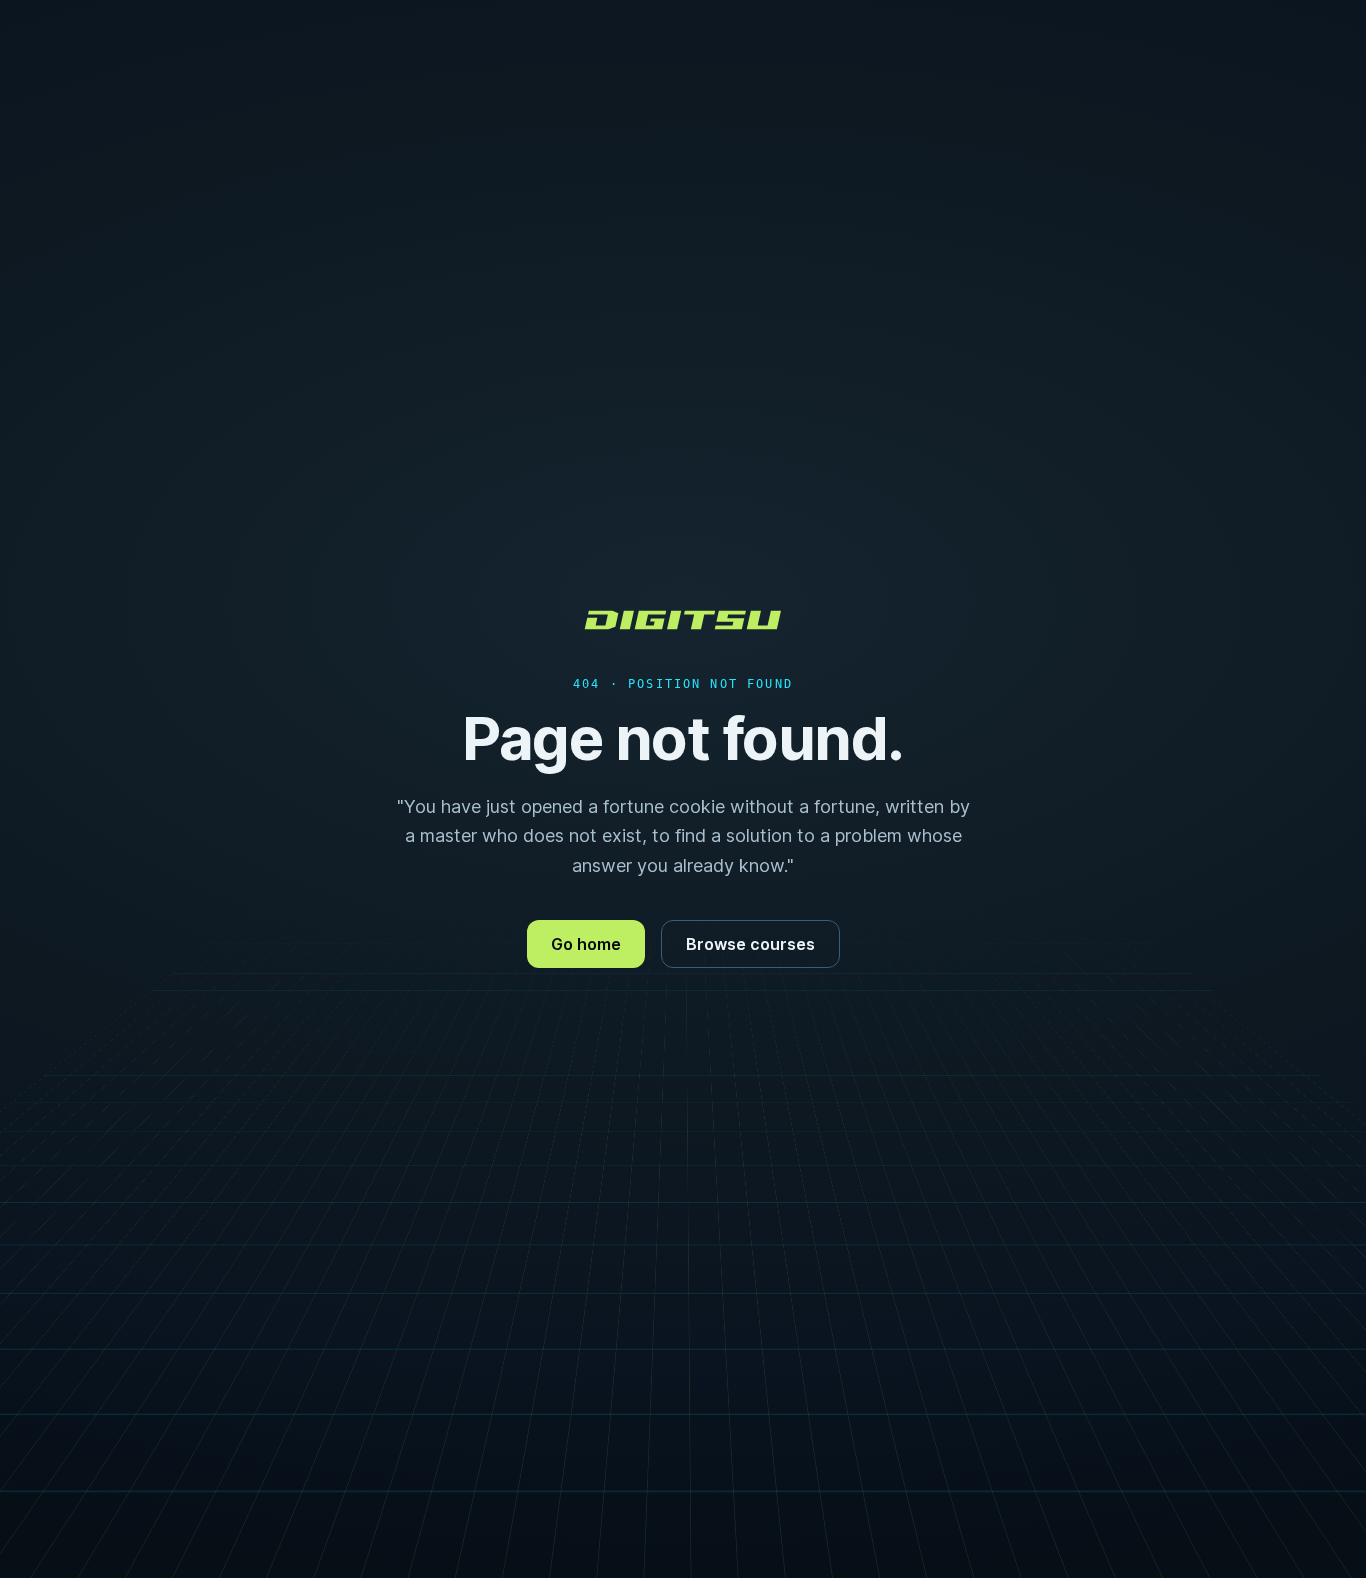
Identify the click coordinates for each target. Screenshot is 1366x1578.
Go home (586, 944)
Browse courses (750, 944)
